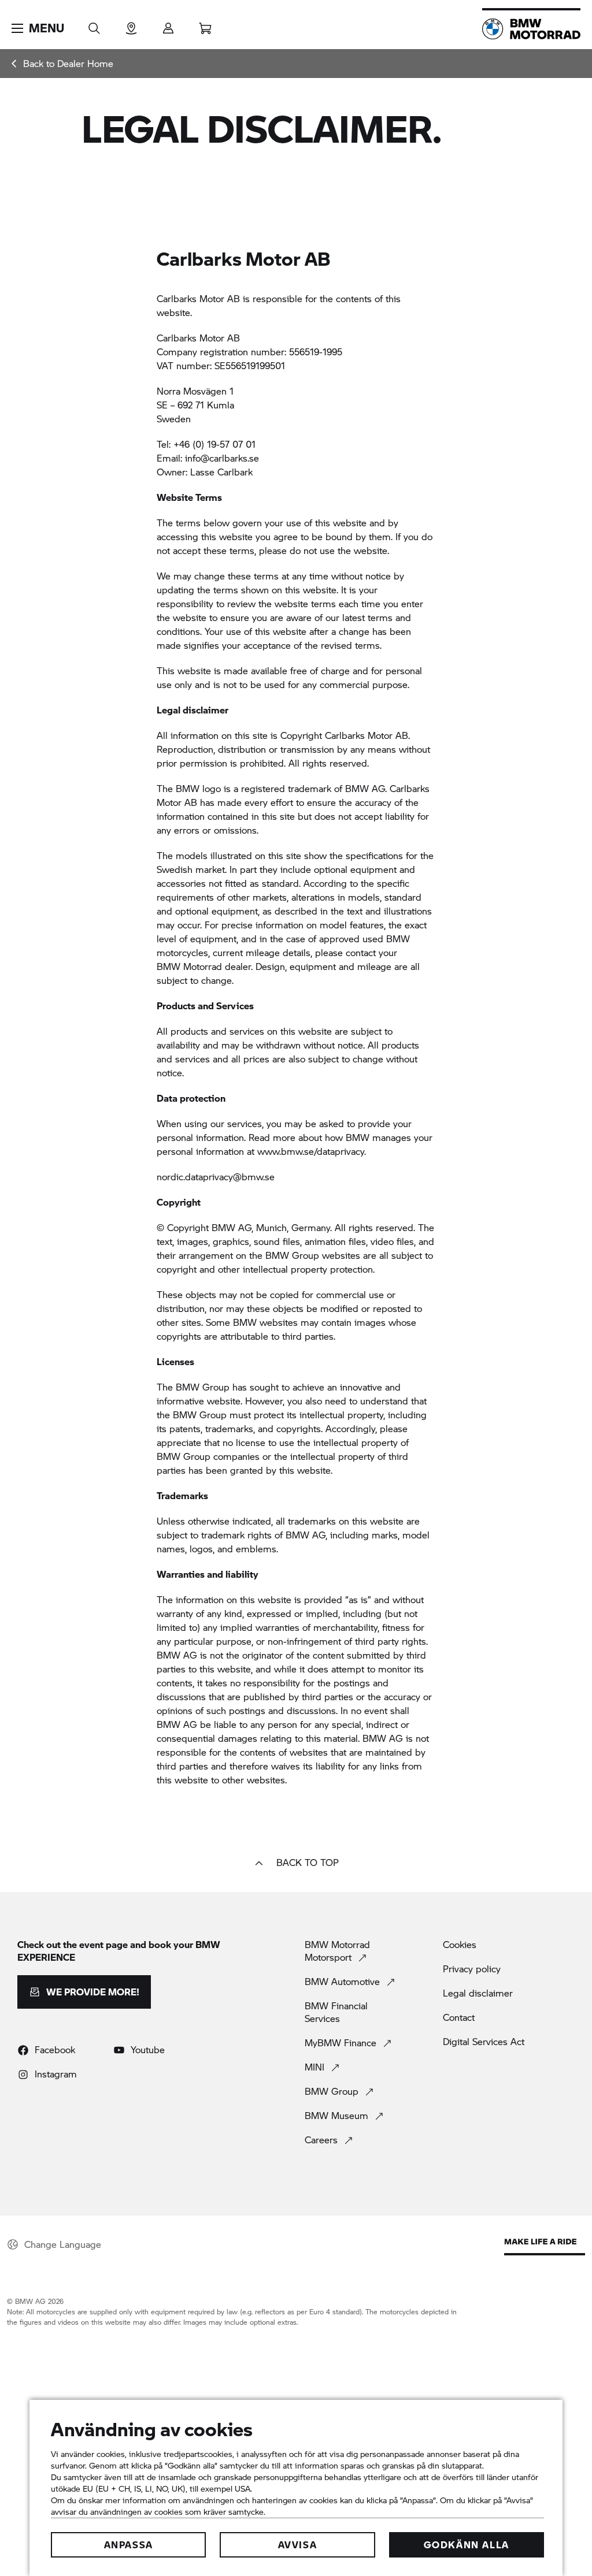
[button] (38, 28)
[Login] (168, 25)
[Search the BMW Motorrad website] (94, 25)
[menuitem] (62, 64)
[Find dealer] (131, 25)
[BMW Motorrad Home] (531, 29)
